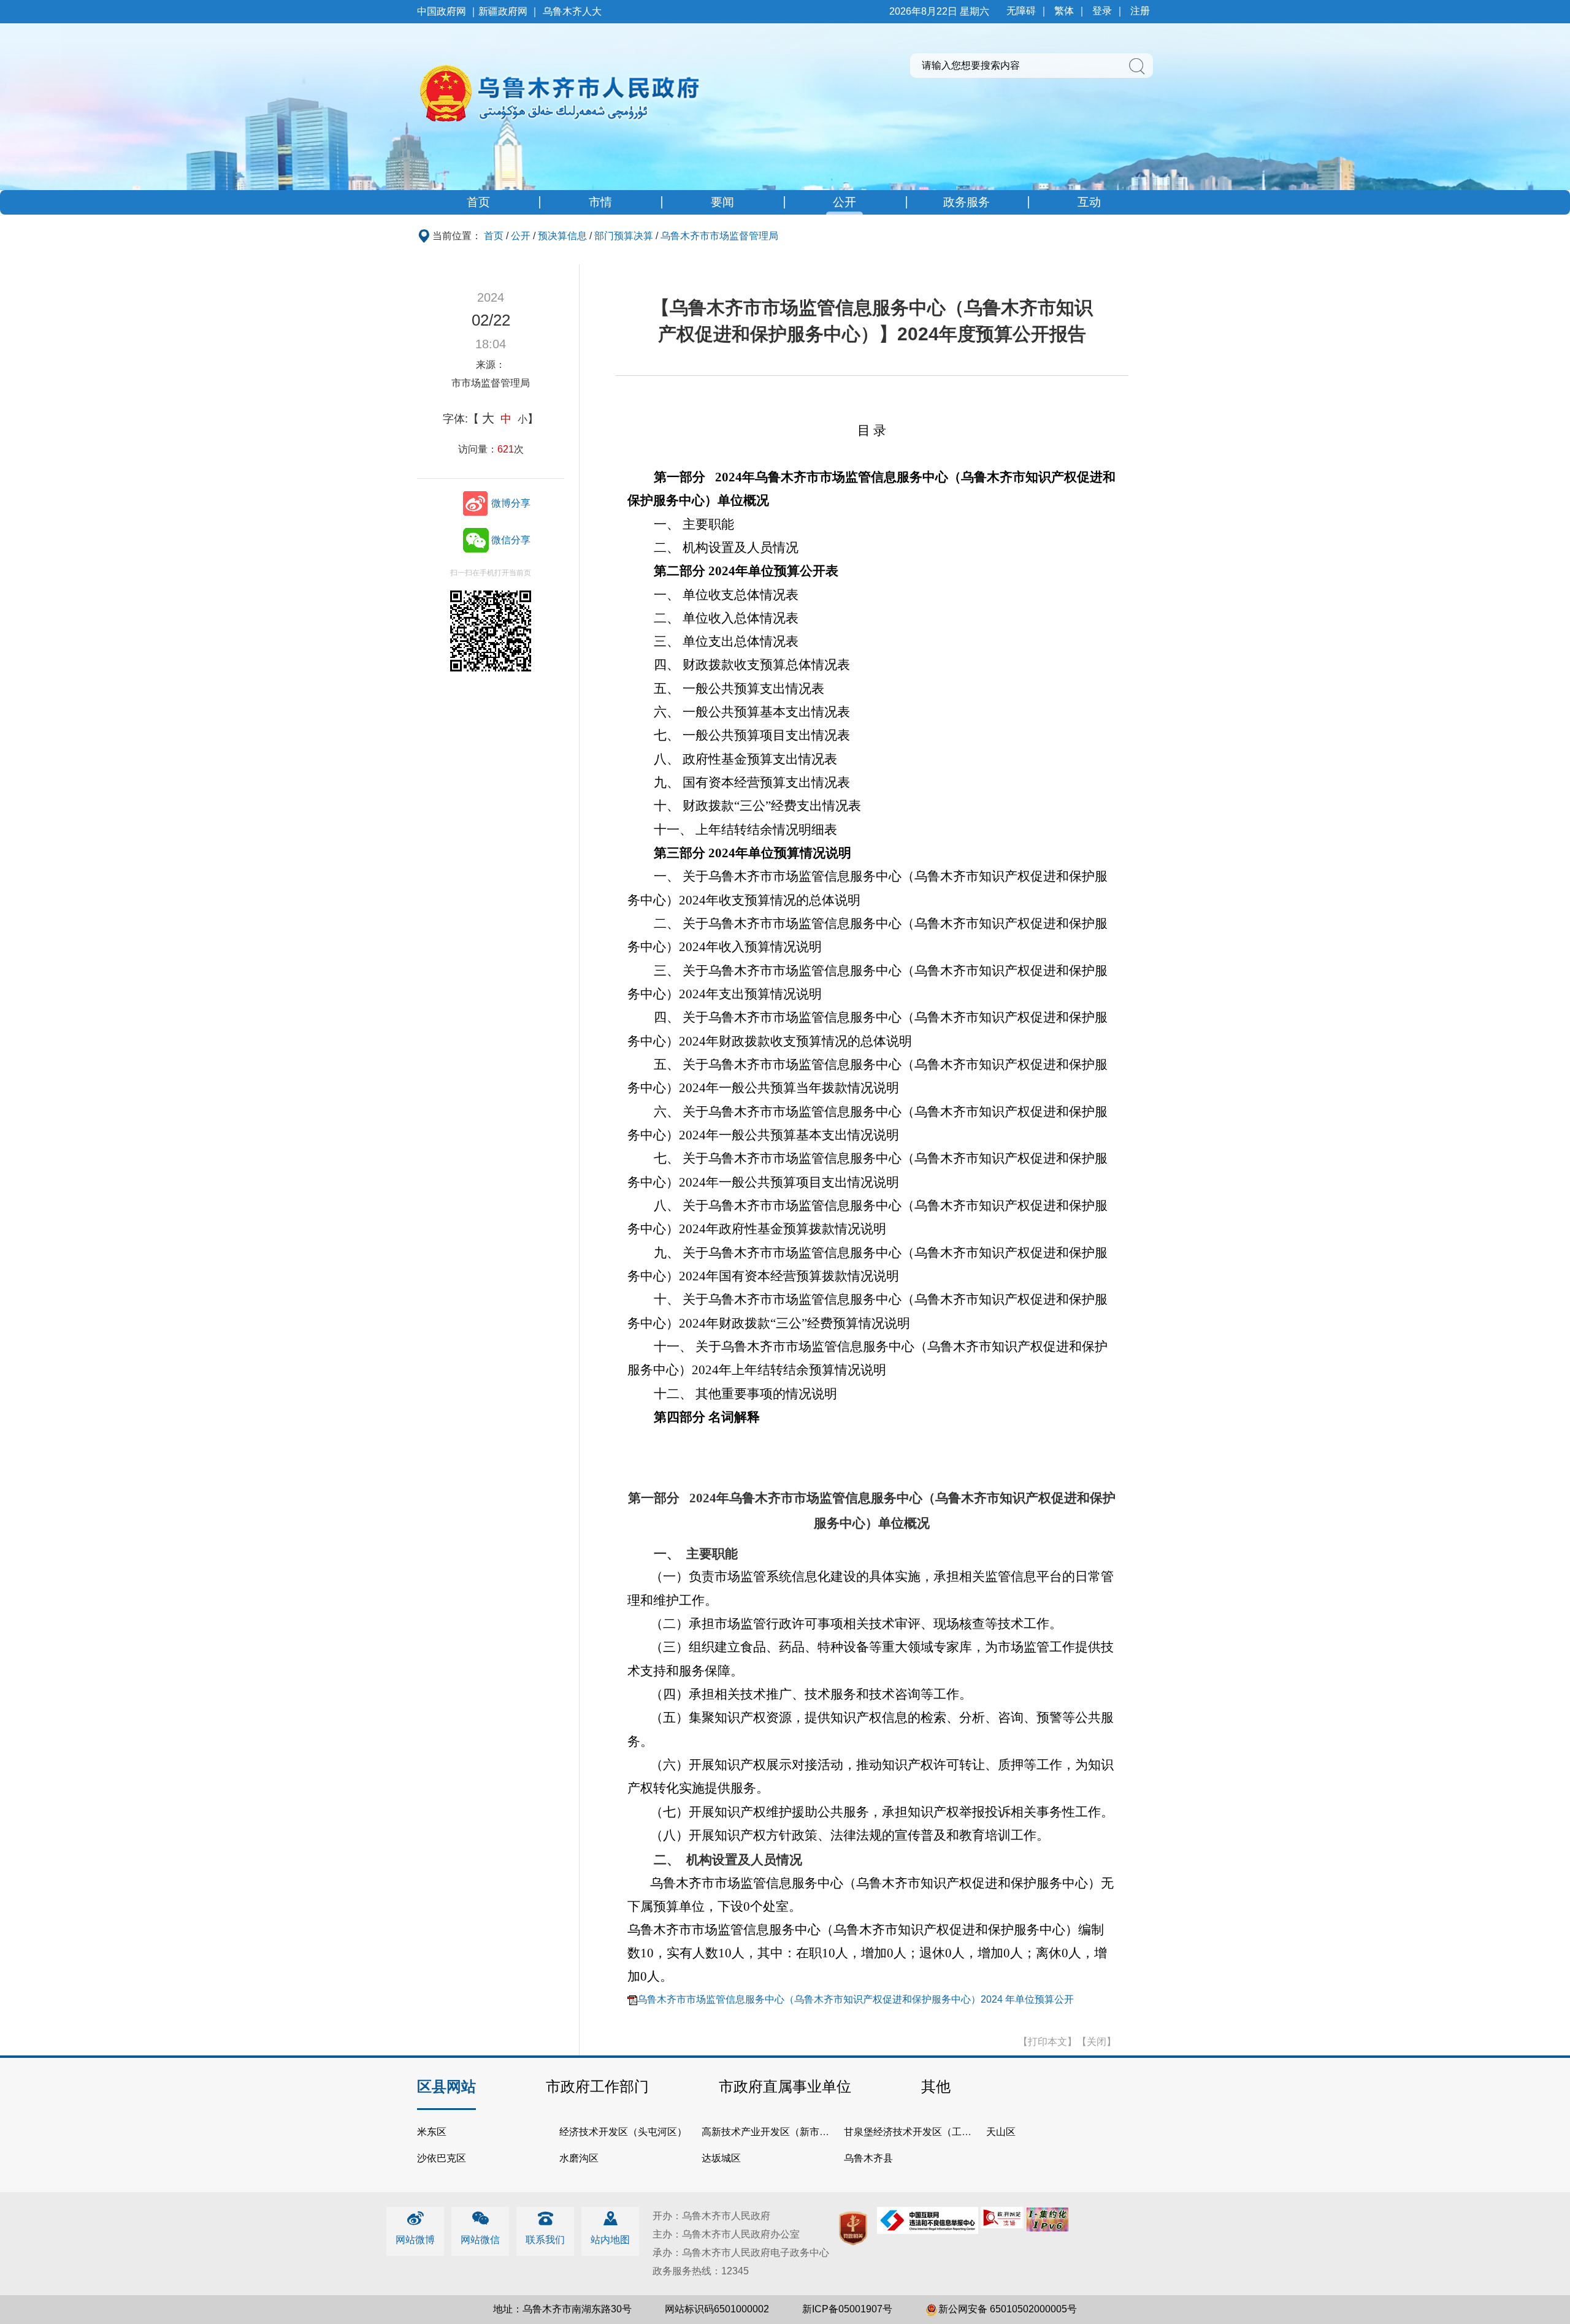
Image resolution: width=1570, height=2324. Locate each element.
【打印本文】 (1047, 2042)
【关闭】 (1097, 2042)
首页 (478, 202)
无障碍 (1021, 11)
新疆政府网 (503, 11)
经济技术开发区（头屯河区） (623, 2132)
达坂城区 (721, 2158)
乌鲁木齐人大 (572, 11)
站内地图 (610, 2240)
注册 (1140, 11)
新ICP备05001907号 (847, 2309)
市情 (600, 202)
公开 (844, 202)
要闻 (722, 202)
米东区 (432, 2132)
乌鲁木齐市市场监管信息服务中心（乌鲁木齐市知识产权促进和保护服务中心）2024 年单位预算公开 (856, 1999)
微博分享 (511, 503)
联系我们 (545, 2240)
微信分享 (511, 540)
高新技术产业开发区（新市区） (770, 2132)
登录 (1102, 11)
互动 (1089, 202)
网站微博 (415, 2240)
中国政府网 (442, 11)
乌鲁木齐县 (868, 2158)
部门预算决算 (624, 236)
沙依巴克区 (442, 2158)
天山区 (1001, 2132)
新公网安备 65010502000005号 (1008, 2309)
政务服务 (967, 202)
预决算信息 (562, 236)
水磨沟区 (579, 2158)
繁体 (1064, 11)
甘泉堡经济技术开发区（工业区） (917, 2132)
